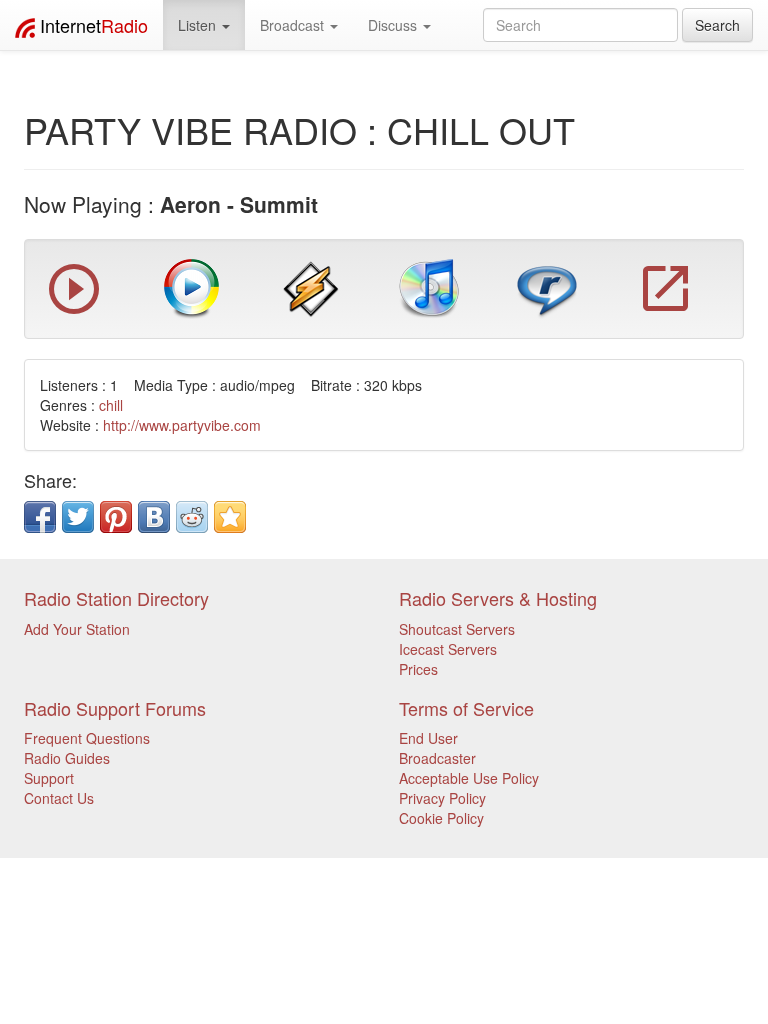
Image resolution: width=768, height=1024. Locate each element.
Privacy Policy (442, 798)
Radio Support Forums (115, 708)
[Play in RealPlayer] (547, 287)
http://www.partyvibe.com (182, 425)
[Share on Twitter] (78, 517)
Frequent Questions (87, 738)
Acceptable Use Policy (469, 778)
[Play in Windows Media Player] (192, 287)
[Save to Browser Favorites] (230, 517)
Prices (418, 669)
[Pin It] (116, 517)
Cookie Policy (441, 818)
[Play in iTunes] (429, 287)
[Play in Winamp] (311, 287)
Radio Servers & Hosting (498, 598)
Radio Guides (67, 758)
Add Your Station (77, 629)
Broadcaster (437, 758)
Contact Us (59, 798)
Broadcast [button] (294, 25)
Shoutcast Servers (457, 629)
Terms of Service (466, 708)
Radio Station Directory (116, 598)
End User (428, 738)
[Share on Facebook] (40, 517)
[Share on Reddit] (192, 517)
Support (49, 778)
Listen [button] (199, 25)
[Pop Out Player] (74, 309)
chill (111, 405)
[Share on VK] (154, 517)
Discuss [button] (394, 25)
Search (717, 25)
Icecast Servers (448, 649)
